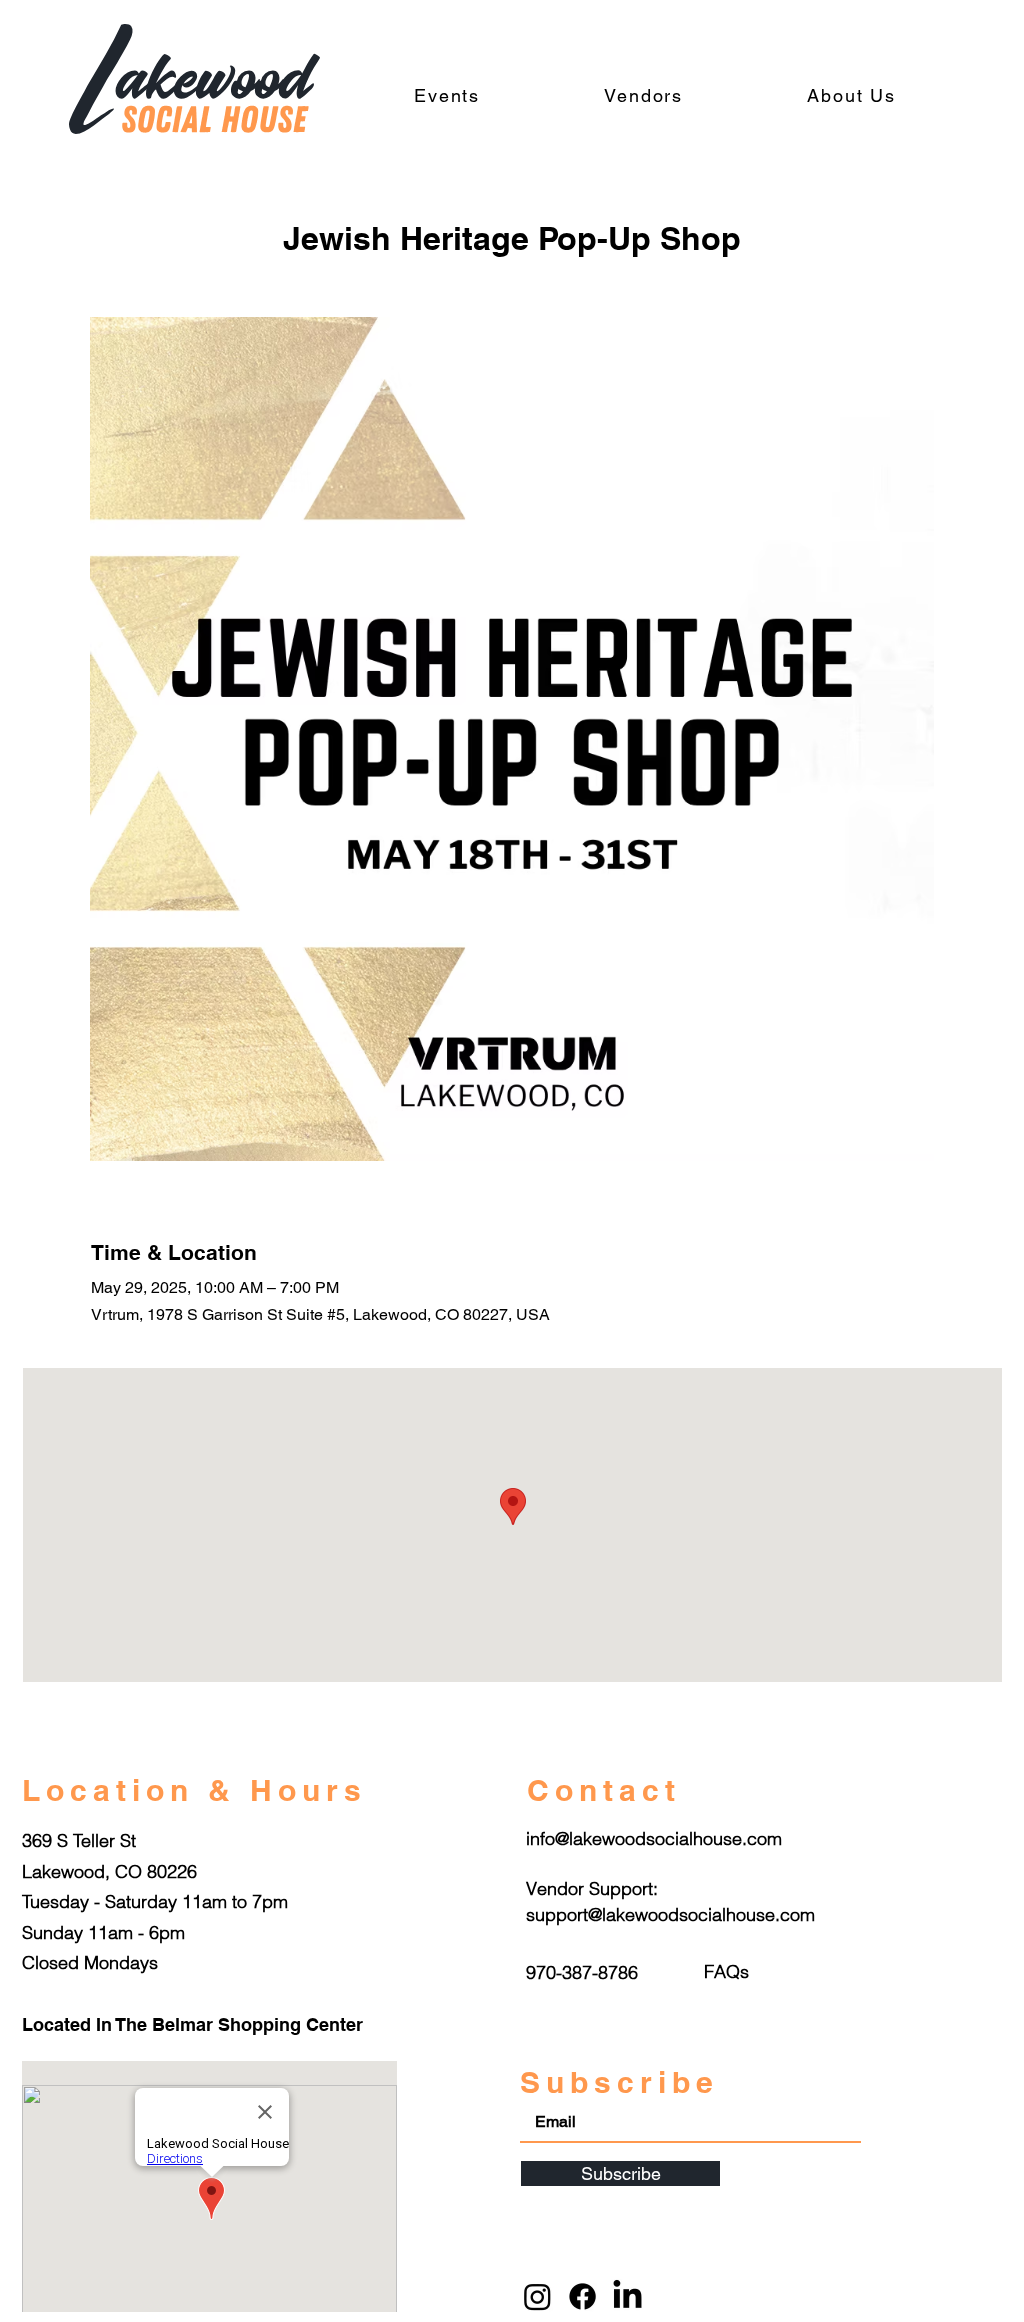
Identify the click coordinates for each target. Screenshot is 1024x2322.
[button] (726, 1971)
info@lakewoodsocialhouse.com (654, 1838)
